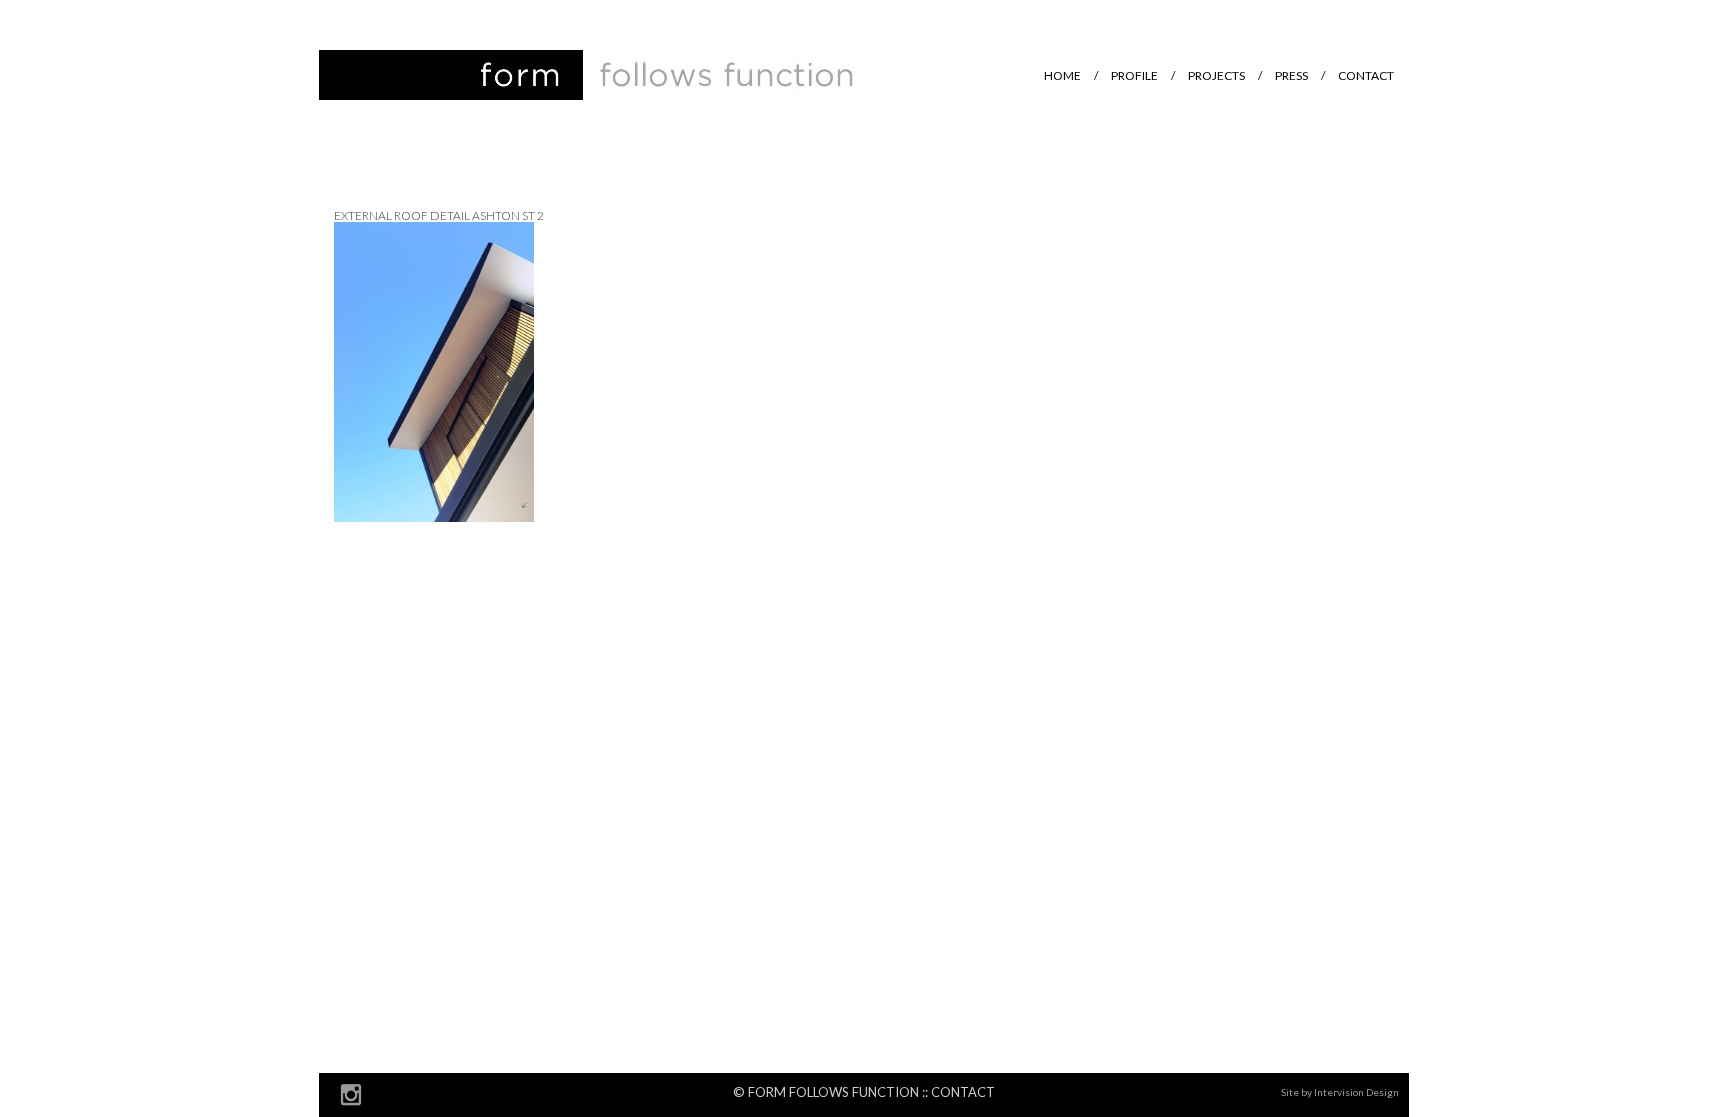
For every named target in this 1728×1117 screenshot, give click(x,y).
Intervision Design (1356, 1092)
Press (1291, 75)
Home (1062, 75)
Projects (1216, 75)
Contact (1366, 75)
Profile (1134, 75)
